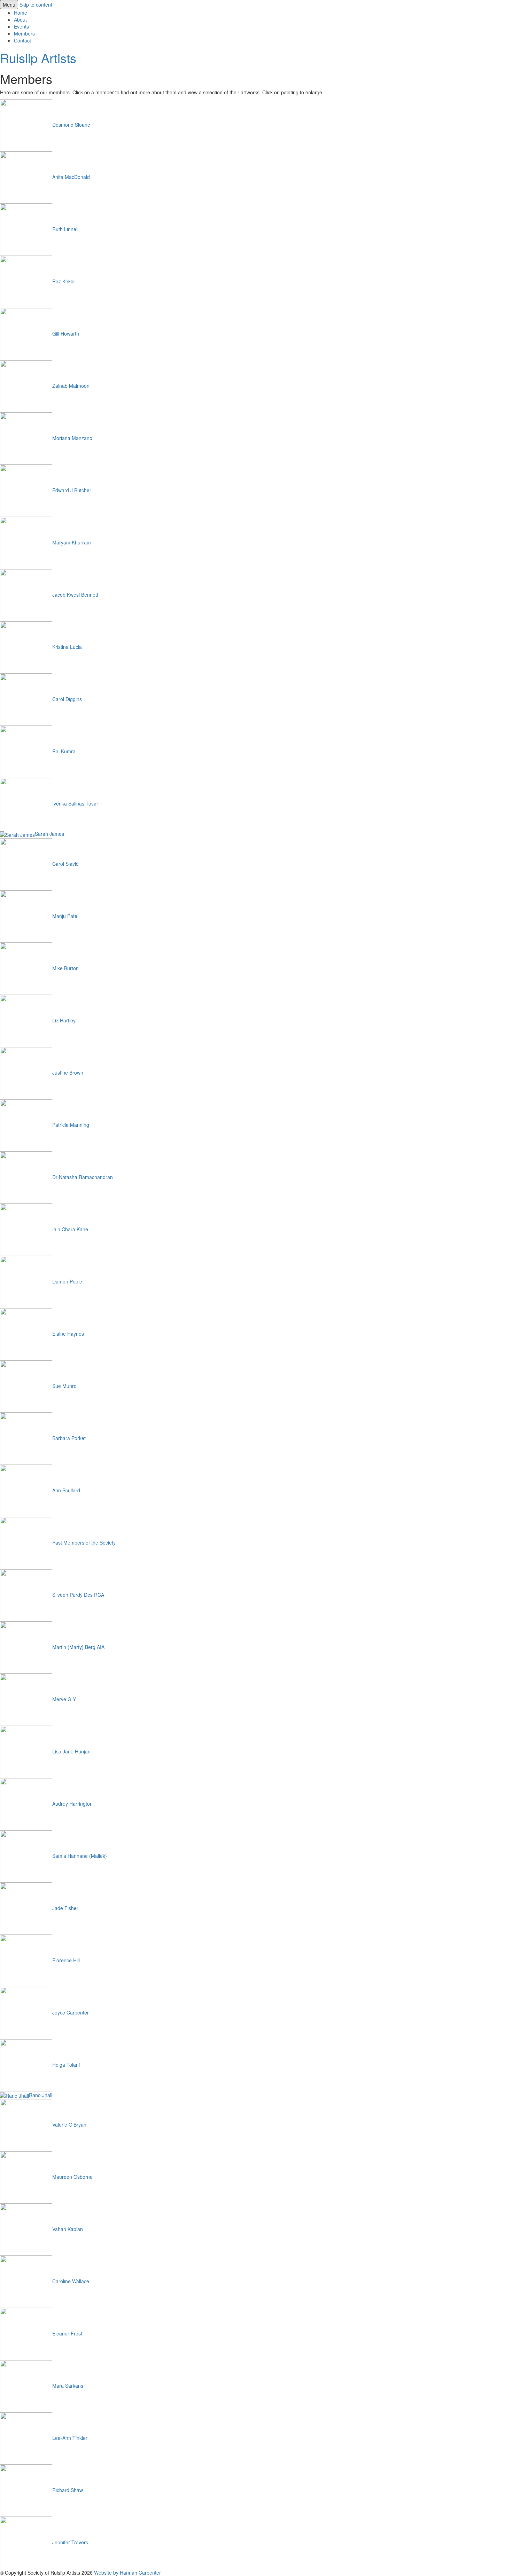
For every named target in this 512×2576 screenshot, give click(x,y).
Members (24, 33)
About (20, 19)
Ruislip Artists (38, 58)
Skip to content (36, 5)
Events (21, 26)
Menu (9, 5)
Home (21, 13)
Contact (22, 40)
